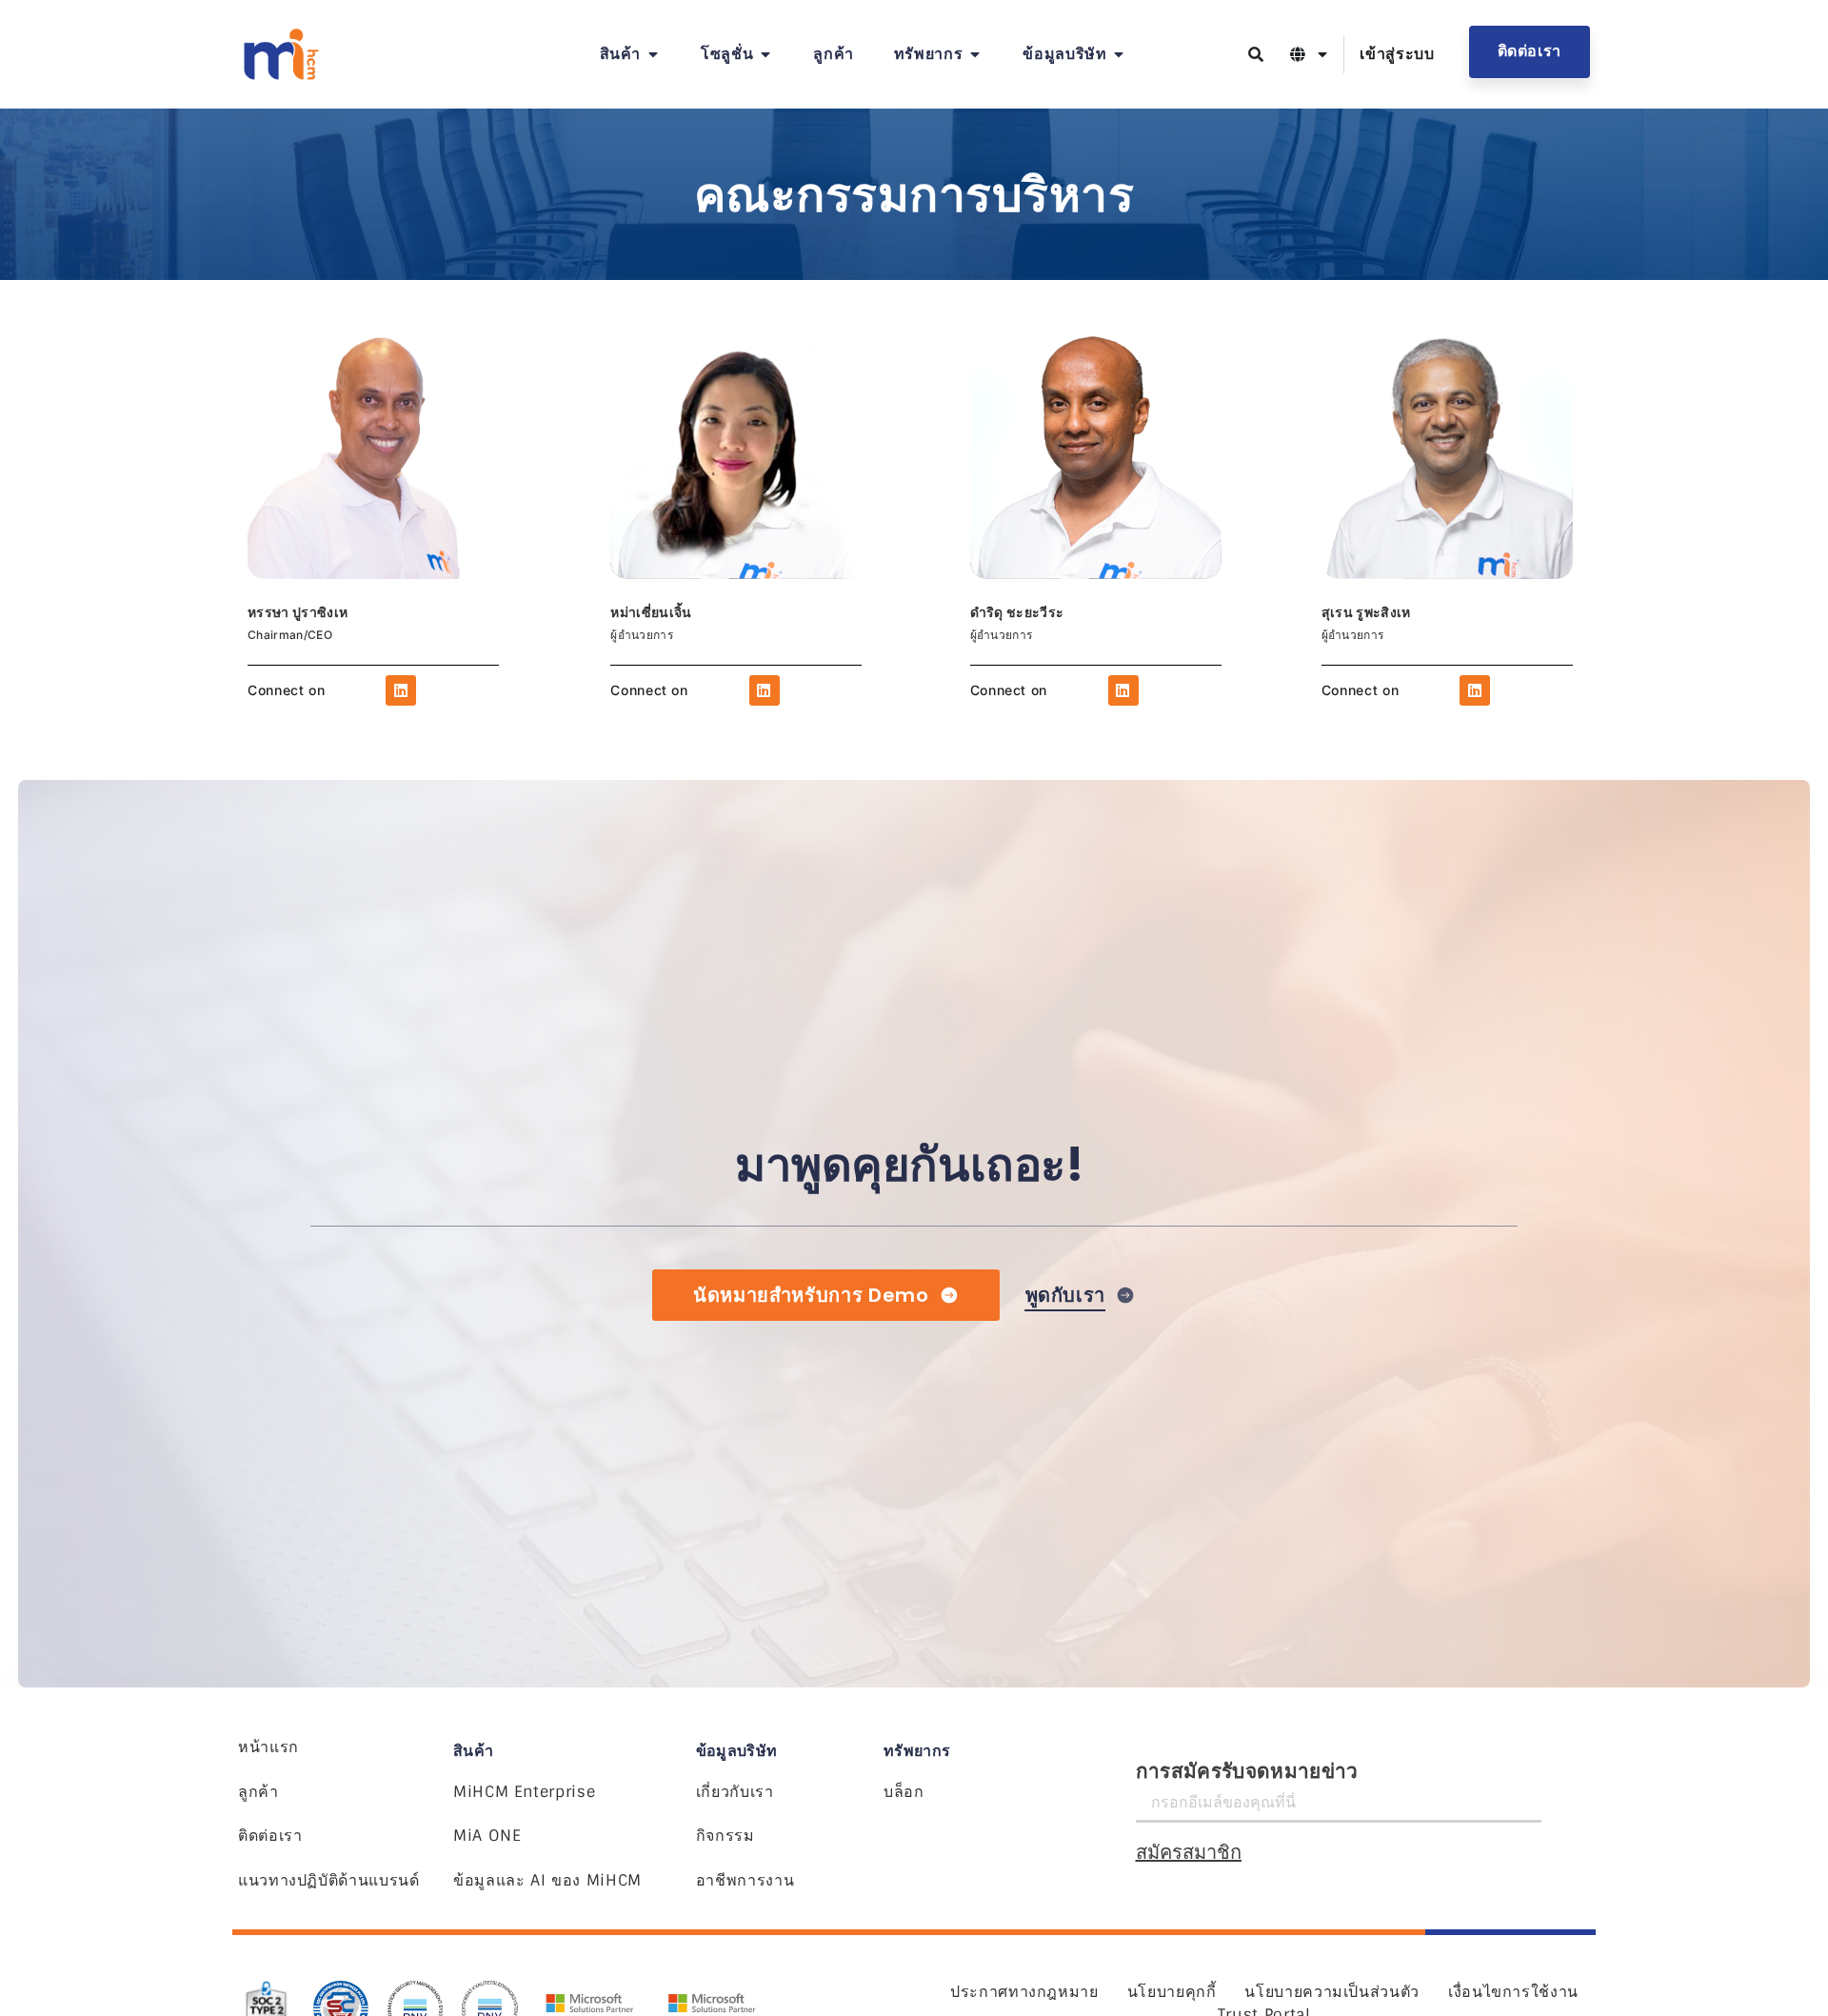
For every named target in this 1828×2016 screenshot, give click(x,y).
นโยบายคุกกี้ (1172, 1992)
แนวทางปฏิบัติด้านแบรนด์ (329, 1880)
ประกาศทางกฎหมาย (1024, 1992)
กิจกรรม (725, 1836)
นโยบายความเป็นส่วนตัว (1332, 1992)
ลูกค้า (258, 1792)
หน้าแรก (268, 1747)
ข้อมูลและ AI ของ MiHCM (547, 1880)
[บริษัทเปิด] (1119, 54)
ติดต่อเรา (270, 1836)
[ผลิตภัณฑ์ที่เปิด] (653, 54)
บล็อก (904, 1792)
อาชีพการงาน (745, 1880)
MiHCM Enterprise (524, 1792)
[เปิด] (1322, 54)
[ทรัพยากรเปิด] (975, 54)
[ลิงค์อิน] (401, 690)
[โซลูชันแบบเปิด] (765, 54)
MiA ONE (487, 1836)
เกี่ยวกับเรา (735, 1792)
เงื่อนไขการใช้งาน (1513, 1992)
